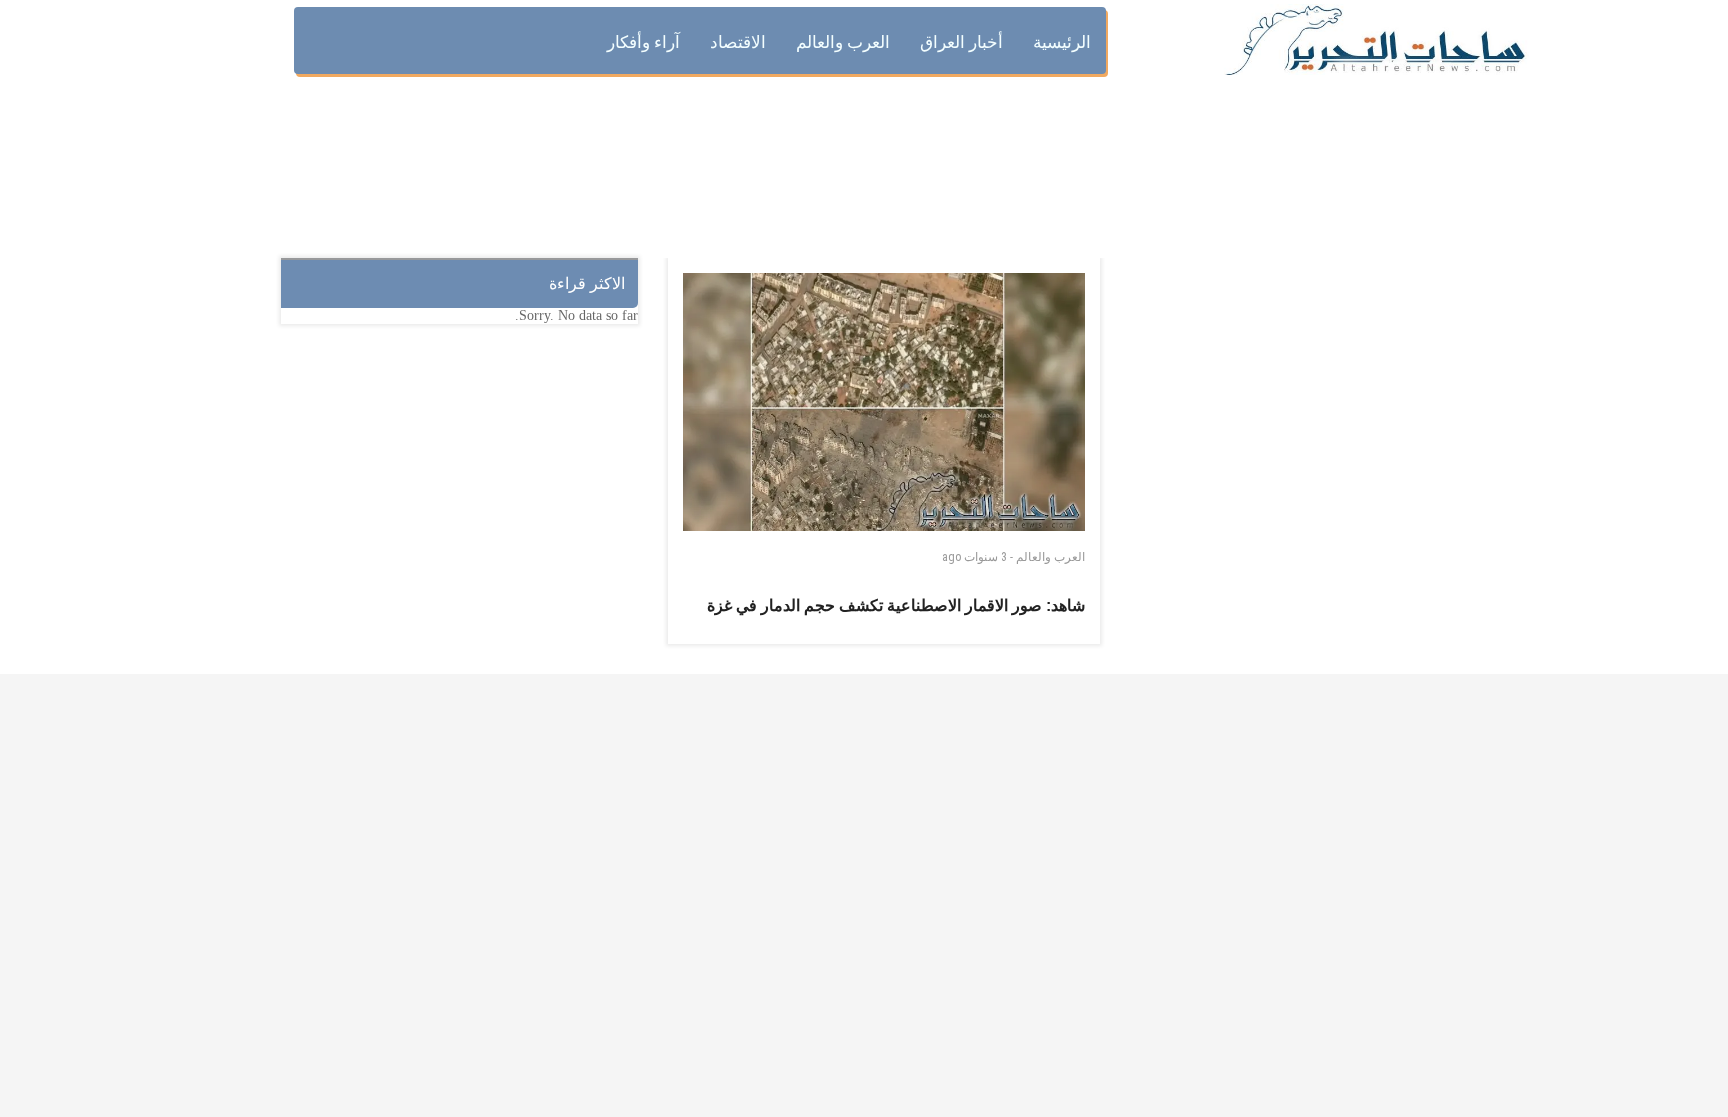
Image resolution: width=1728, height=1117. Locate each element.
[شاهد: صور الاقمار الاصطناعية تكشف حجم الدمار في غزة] (884, 402)
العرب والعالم (1050, 557)
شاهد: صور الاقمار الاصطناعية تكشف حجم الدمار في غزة (896, 605)
